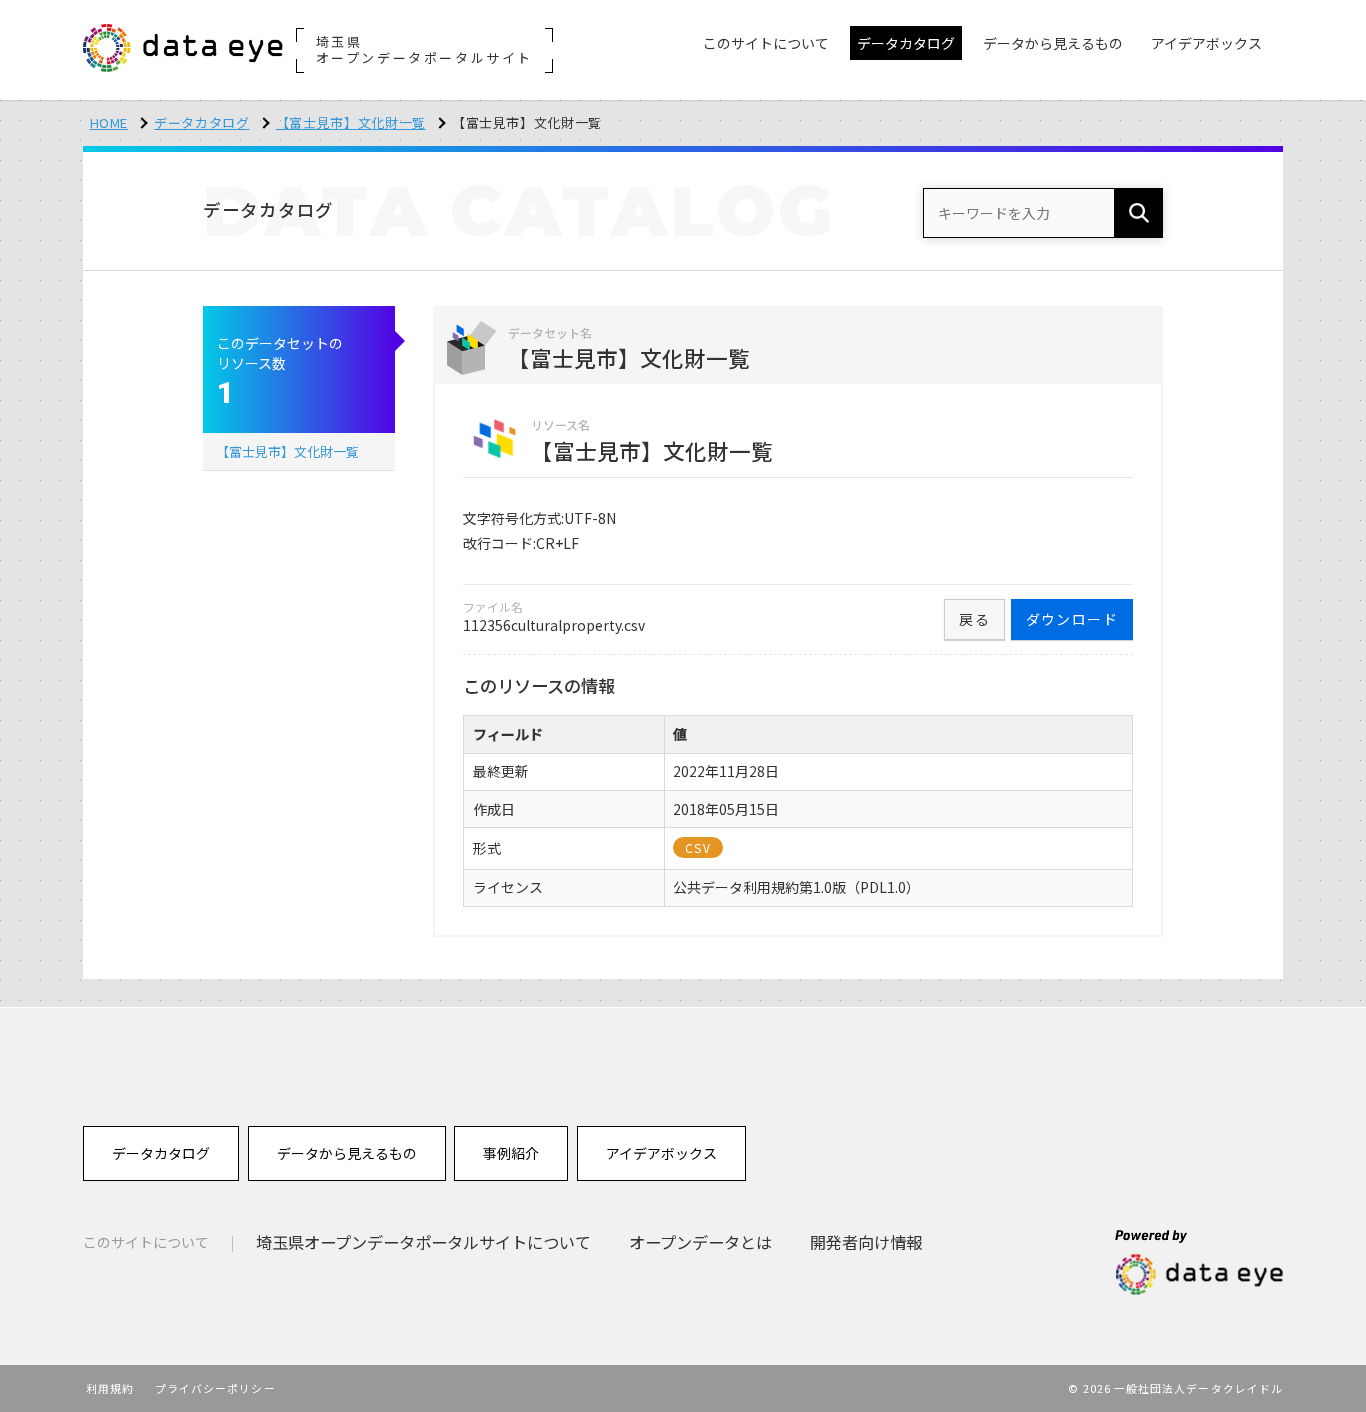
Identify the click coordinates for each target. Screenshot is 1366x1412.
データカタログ (202, 122)
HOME (109, 122)
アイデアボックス (661, 1153)
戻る (974, 619)
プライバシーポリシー (215, 1388)
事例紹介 (511, 1153)
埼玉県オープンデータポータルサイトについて (423, 1242)
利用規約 (110, 1388)
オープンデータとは (700, 1242)
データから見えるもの (347, 1153)
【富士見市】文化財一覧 (351, 122)
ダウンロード (1072, 619)
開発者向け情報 (866, 1242)
